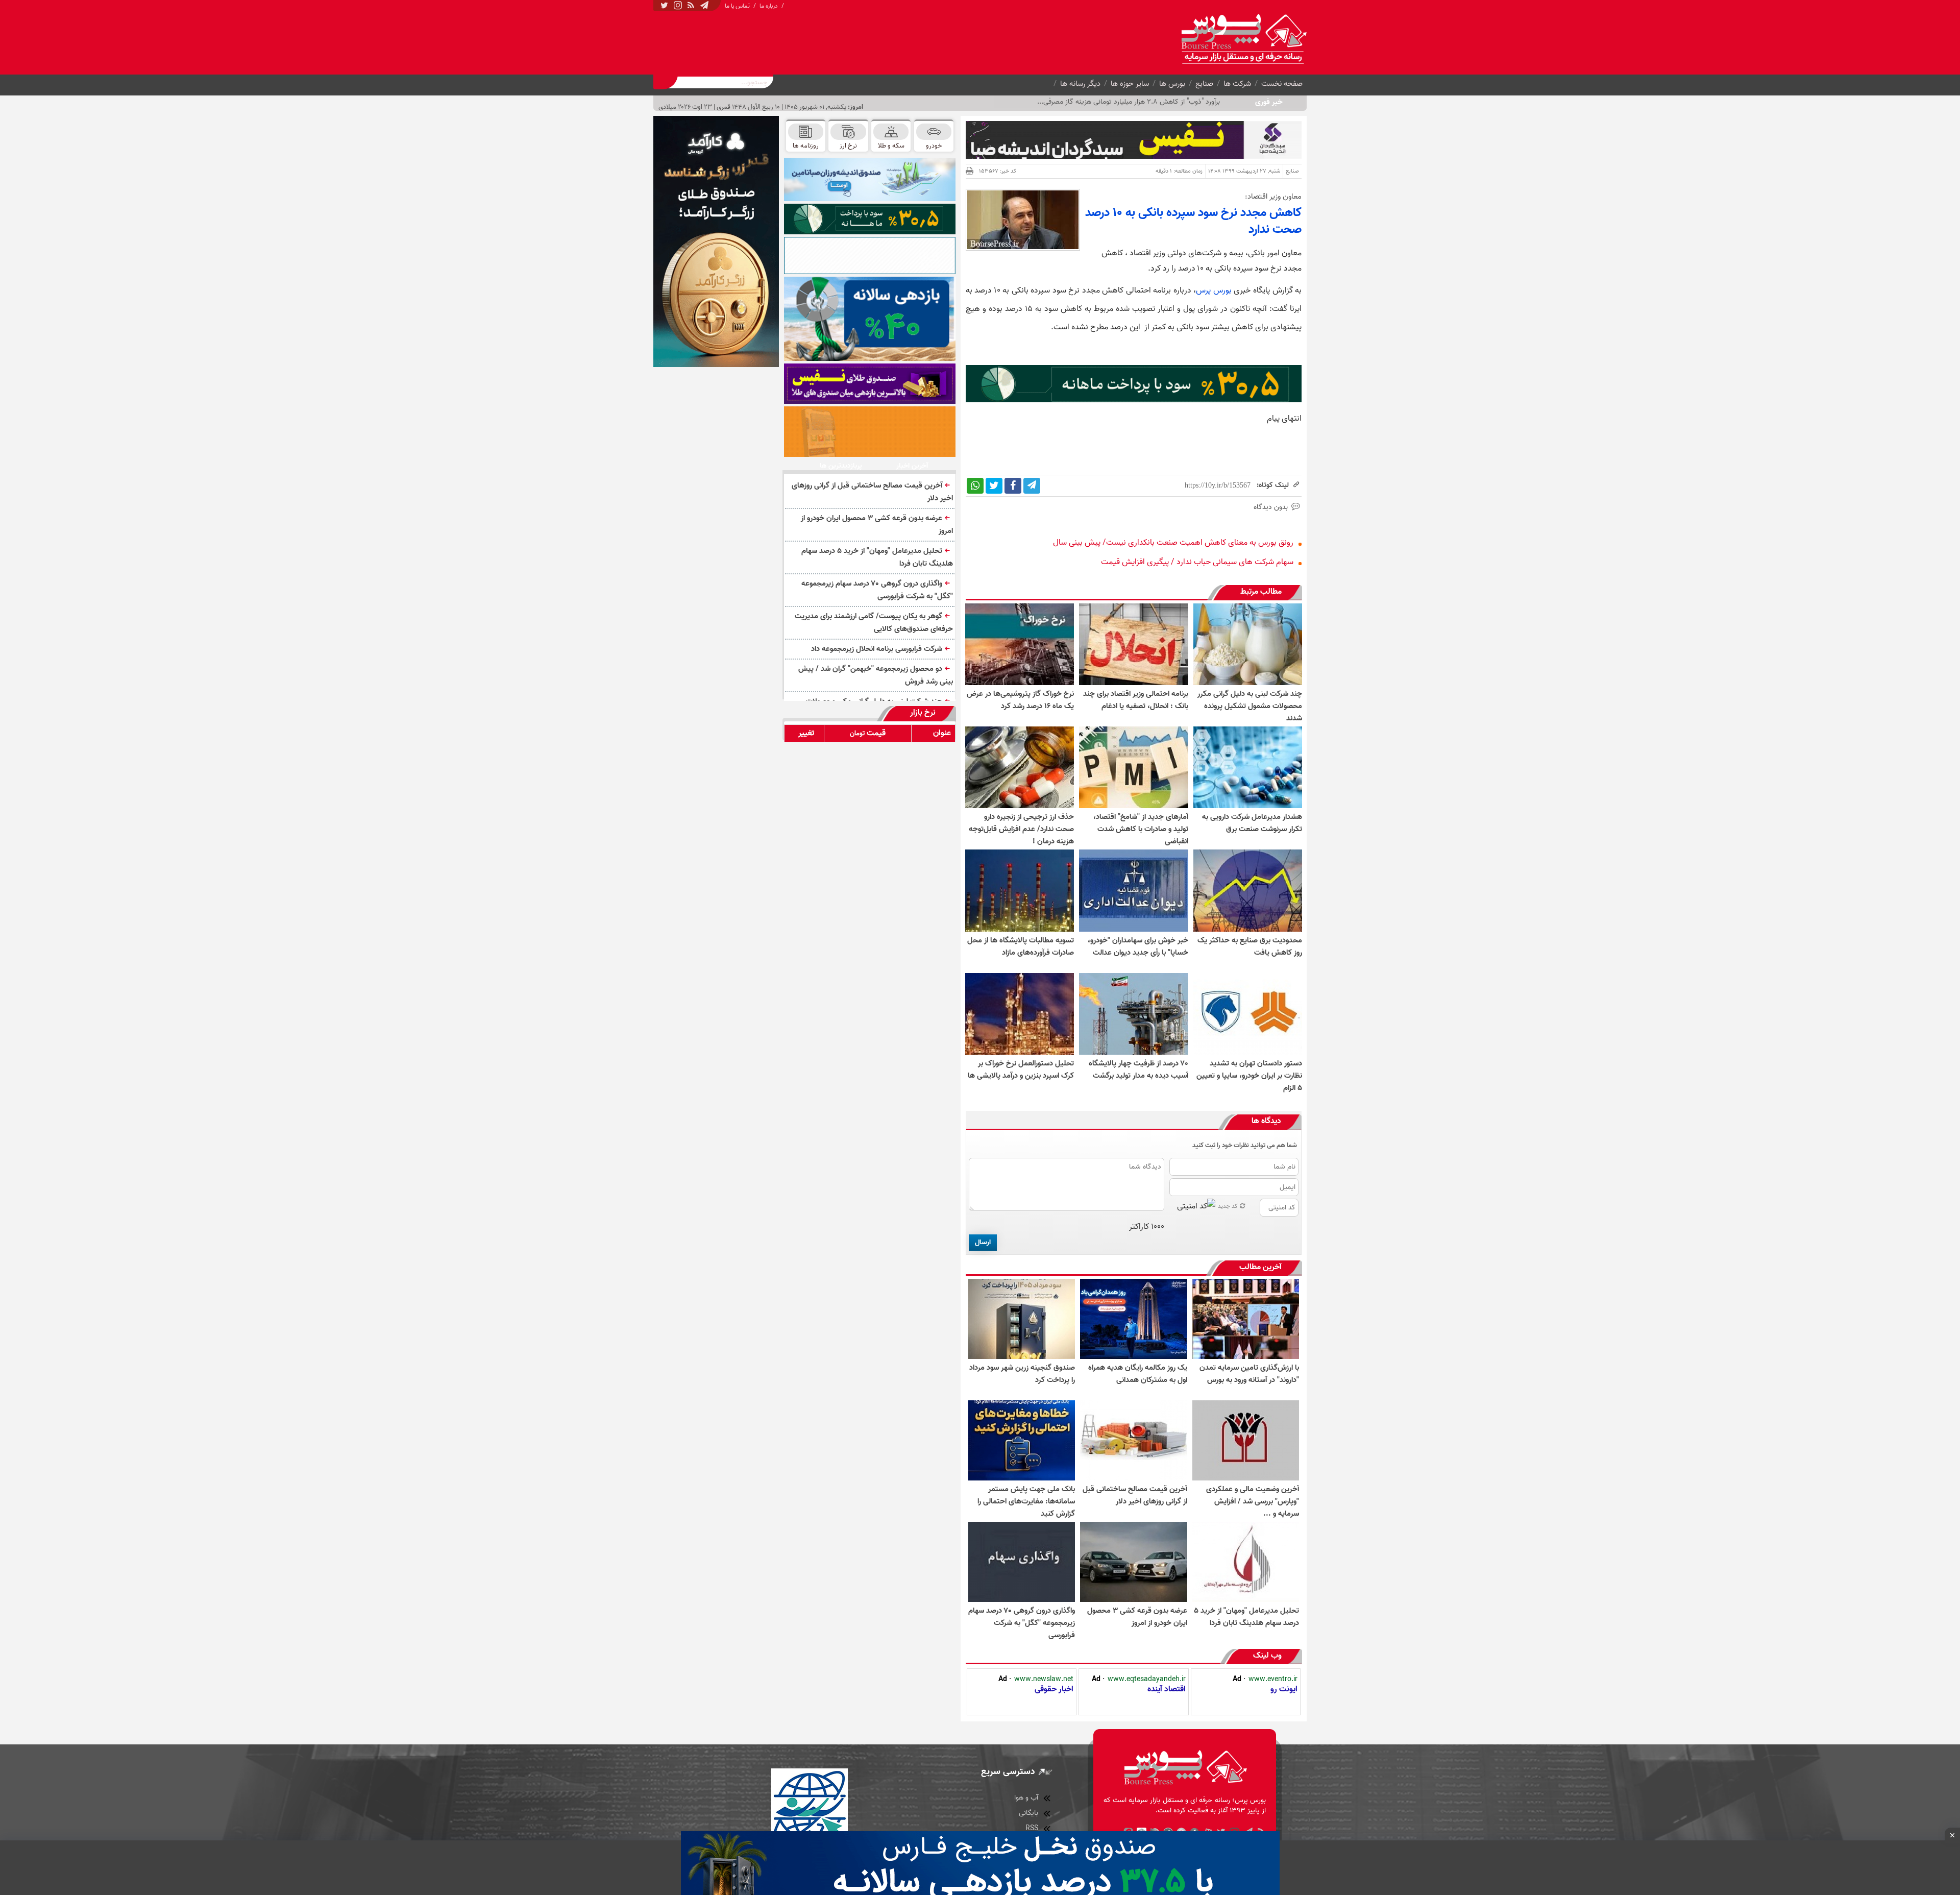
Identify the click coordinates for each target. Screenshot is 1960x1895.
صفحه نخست (1282, 84)
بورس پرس (1214, 290)
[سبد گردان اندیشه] (1134, 140)
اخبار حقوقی (1054, 1689)
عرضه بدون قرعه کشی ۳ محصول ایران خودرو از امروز (877, 525)
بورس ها (1172, 84)
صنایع (1204, 84)
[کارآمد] (716, 241)
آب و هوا (1026, 1798)
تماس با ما (737, 6)
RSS (1032, 1828)
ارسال (983, 1242)
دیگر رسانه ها (1080, 84)
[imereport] (870, 256)
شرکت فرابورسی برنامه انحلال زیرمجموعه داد (877, 649)
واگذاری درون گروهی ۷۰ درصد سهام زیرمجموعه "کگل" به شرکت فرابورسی (877, 590)
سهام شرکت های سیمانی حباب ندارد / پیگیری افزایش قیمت (1197, 562)
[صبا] (870, 384)
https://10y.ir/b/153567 (1218, 485)
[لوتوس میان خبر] (1134, 400)
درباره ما (769, 6)
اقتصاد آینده (1167, 1689)
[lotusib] (870, 219)
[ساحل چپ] (870, 319)
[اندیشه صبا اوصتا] (870, 179)
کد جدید (1228, 1206)
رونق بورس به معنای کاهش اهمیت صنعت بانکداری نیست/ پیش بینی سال (1173, 543)
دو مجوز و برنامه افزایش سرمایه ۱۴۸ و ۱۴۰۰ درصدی (1149, 102)
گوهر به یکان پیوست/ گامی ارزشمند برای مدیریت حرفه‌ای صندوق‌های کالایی (874, 623)
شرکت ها (1237, 84)
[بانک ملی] (870, 431)
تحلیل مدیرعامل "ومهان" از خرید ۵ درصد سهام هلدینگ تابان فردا (877, 557)
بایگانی (1028, 1813)
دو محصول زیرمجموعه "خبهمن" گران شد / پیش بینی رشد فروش (876, 675)
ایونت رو (1284, 1689)
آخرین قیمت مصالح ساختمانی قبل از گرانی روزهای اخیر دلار (872, 492)
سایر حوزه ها (1130, 84)
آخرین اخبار (912, 466)
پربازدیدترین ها (841, 466)
